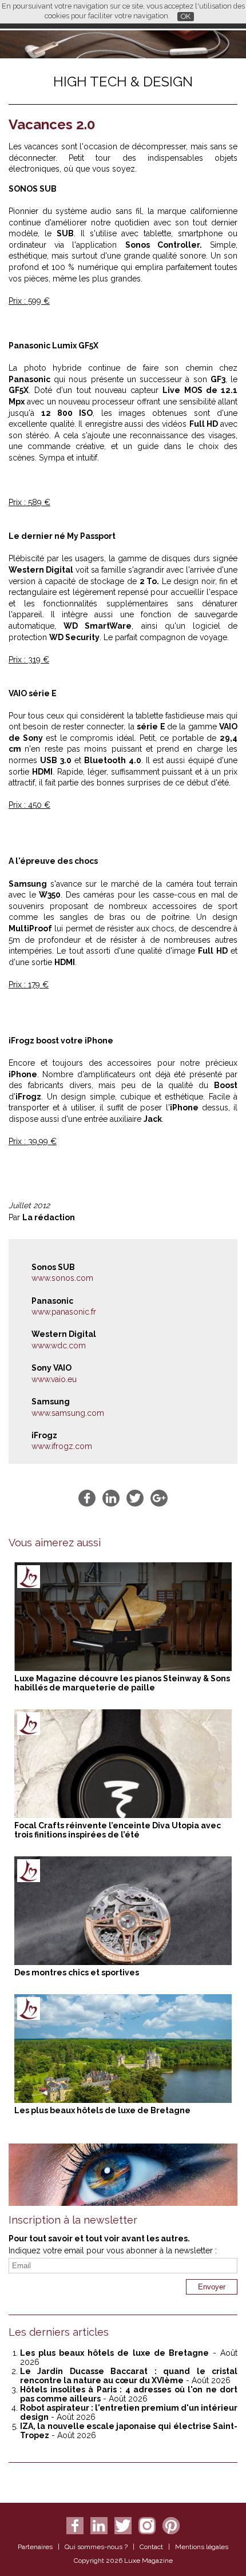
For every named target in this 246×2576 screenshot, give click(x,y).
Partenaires (35, 2547)
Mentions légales (202, 2547)
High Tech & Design (123, 82)
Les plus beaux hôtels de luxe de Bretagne (102, 2110)
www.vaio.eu (54, 1379)
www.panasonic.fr (64, 1312)
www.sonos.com (62, 1278)
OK (186, 16)
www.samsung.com (68, 1413)
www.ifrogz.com (62, 1446)
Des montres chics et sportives (77, 1972)
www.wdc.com (59, 1345)
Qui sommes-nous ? (96, 2547)
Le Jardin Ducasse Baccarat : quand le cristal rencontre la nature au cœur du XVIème (129, 2376)
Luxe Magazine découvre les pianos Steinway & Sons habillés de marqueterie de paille (122, 1683)
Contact (151, 2547)
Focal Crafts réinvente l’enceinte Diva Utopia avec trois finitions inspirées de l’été (118, 1830)
